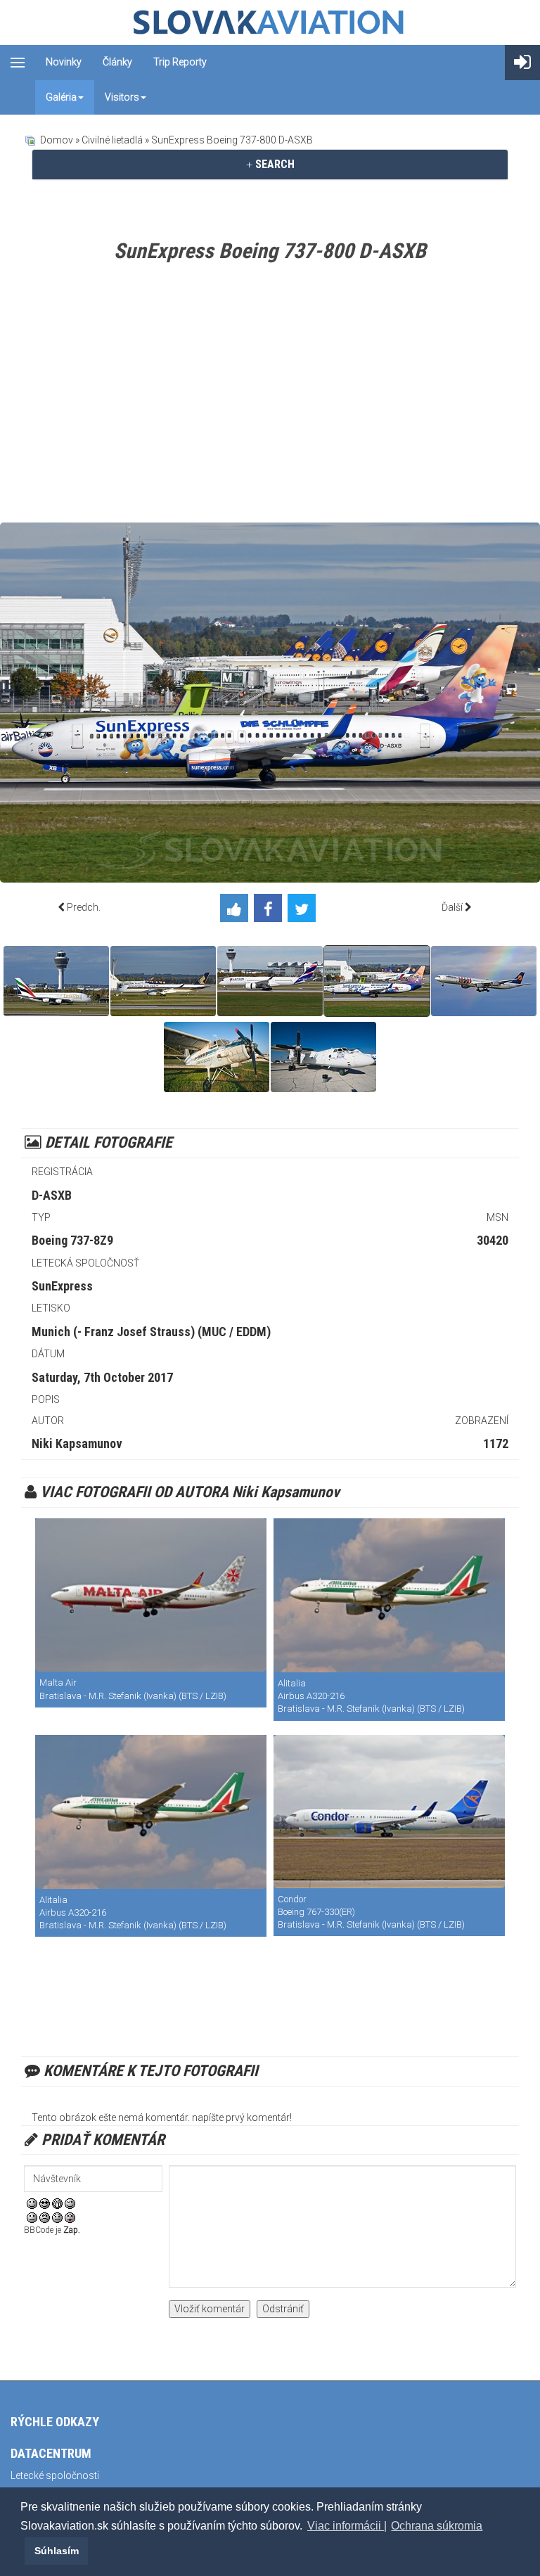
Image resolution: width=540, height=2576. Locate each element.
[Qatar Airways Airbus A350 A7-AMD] (270, 981)
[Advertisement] (270, 396)
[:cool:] (45, 2203)
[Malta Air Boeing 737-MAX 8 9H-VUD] (151, 1595)
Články (117, 62)
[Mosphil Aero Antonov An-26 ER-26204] (323, 1057)
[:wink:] (70, 2203)
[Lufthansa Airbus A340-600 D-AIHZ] (484, 981)
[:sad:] (57, 2217)
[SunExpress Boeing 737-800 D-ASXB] (377, 981)
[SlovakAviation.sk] (270, 23)
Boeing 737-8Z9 (72, 1240)
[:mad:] (45, 2217)
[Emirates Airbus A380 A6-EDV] (56, 981)
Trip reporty (180, 62)
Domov (57, 140)
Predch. (84, 907)
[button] (22, 2551)
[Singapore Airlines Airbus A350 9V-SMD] (163, 981)
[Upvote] (237, 911)
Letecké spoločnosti (55, 2475)
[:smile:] (32, 2203)
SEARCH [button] (274, 164)
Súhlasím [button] (57, 2551)
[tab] (270, 165)
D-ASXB (52, 1195)
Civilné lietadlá (112, 140)
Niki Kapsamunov (77, 1443)
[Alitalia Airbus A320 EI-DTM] (389, 1595)
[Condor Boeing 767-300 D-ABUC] (389, 1812)
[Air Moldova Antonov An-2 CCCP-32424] (217, 1057)
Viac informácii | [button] (347, 2526)
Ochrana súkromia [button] (437, 2526)
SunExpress (62, 1286)
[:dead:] (70, 2217)
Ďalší (452, 907)
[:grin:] (57, 2203)
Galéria (61, 97)
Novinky (64, 62)
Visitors (122, 97)
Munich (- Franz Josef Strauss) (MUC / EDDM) (151, 1332)
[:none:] (32, 2217)
